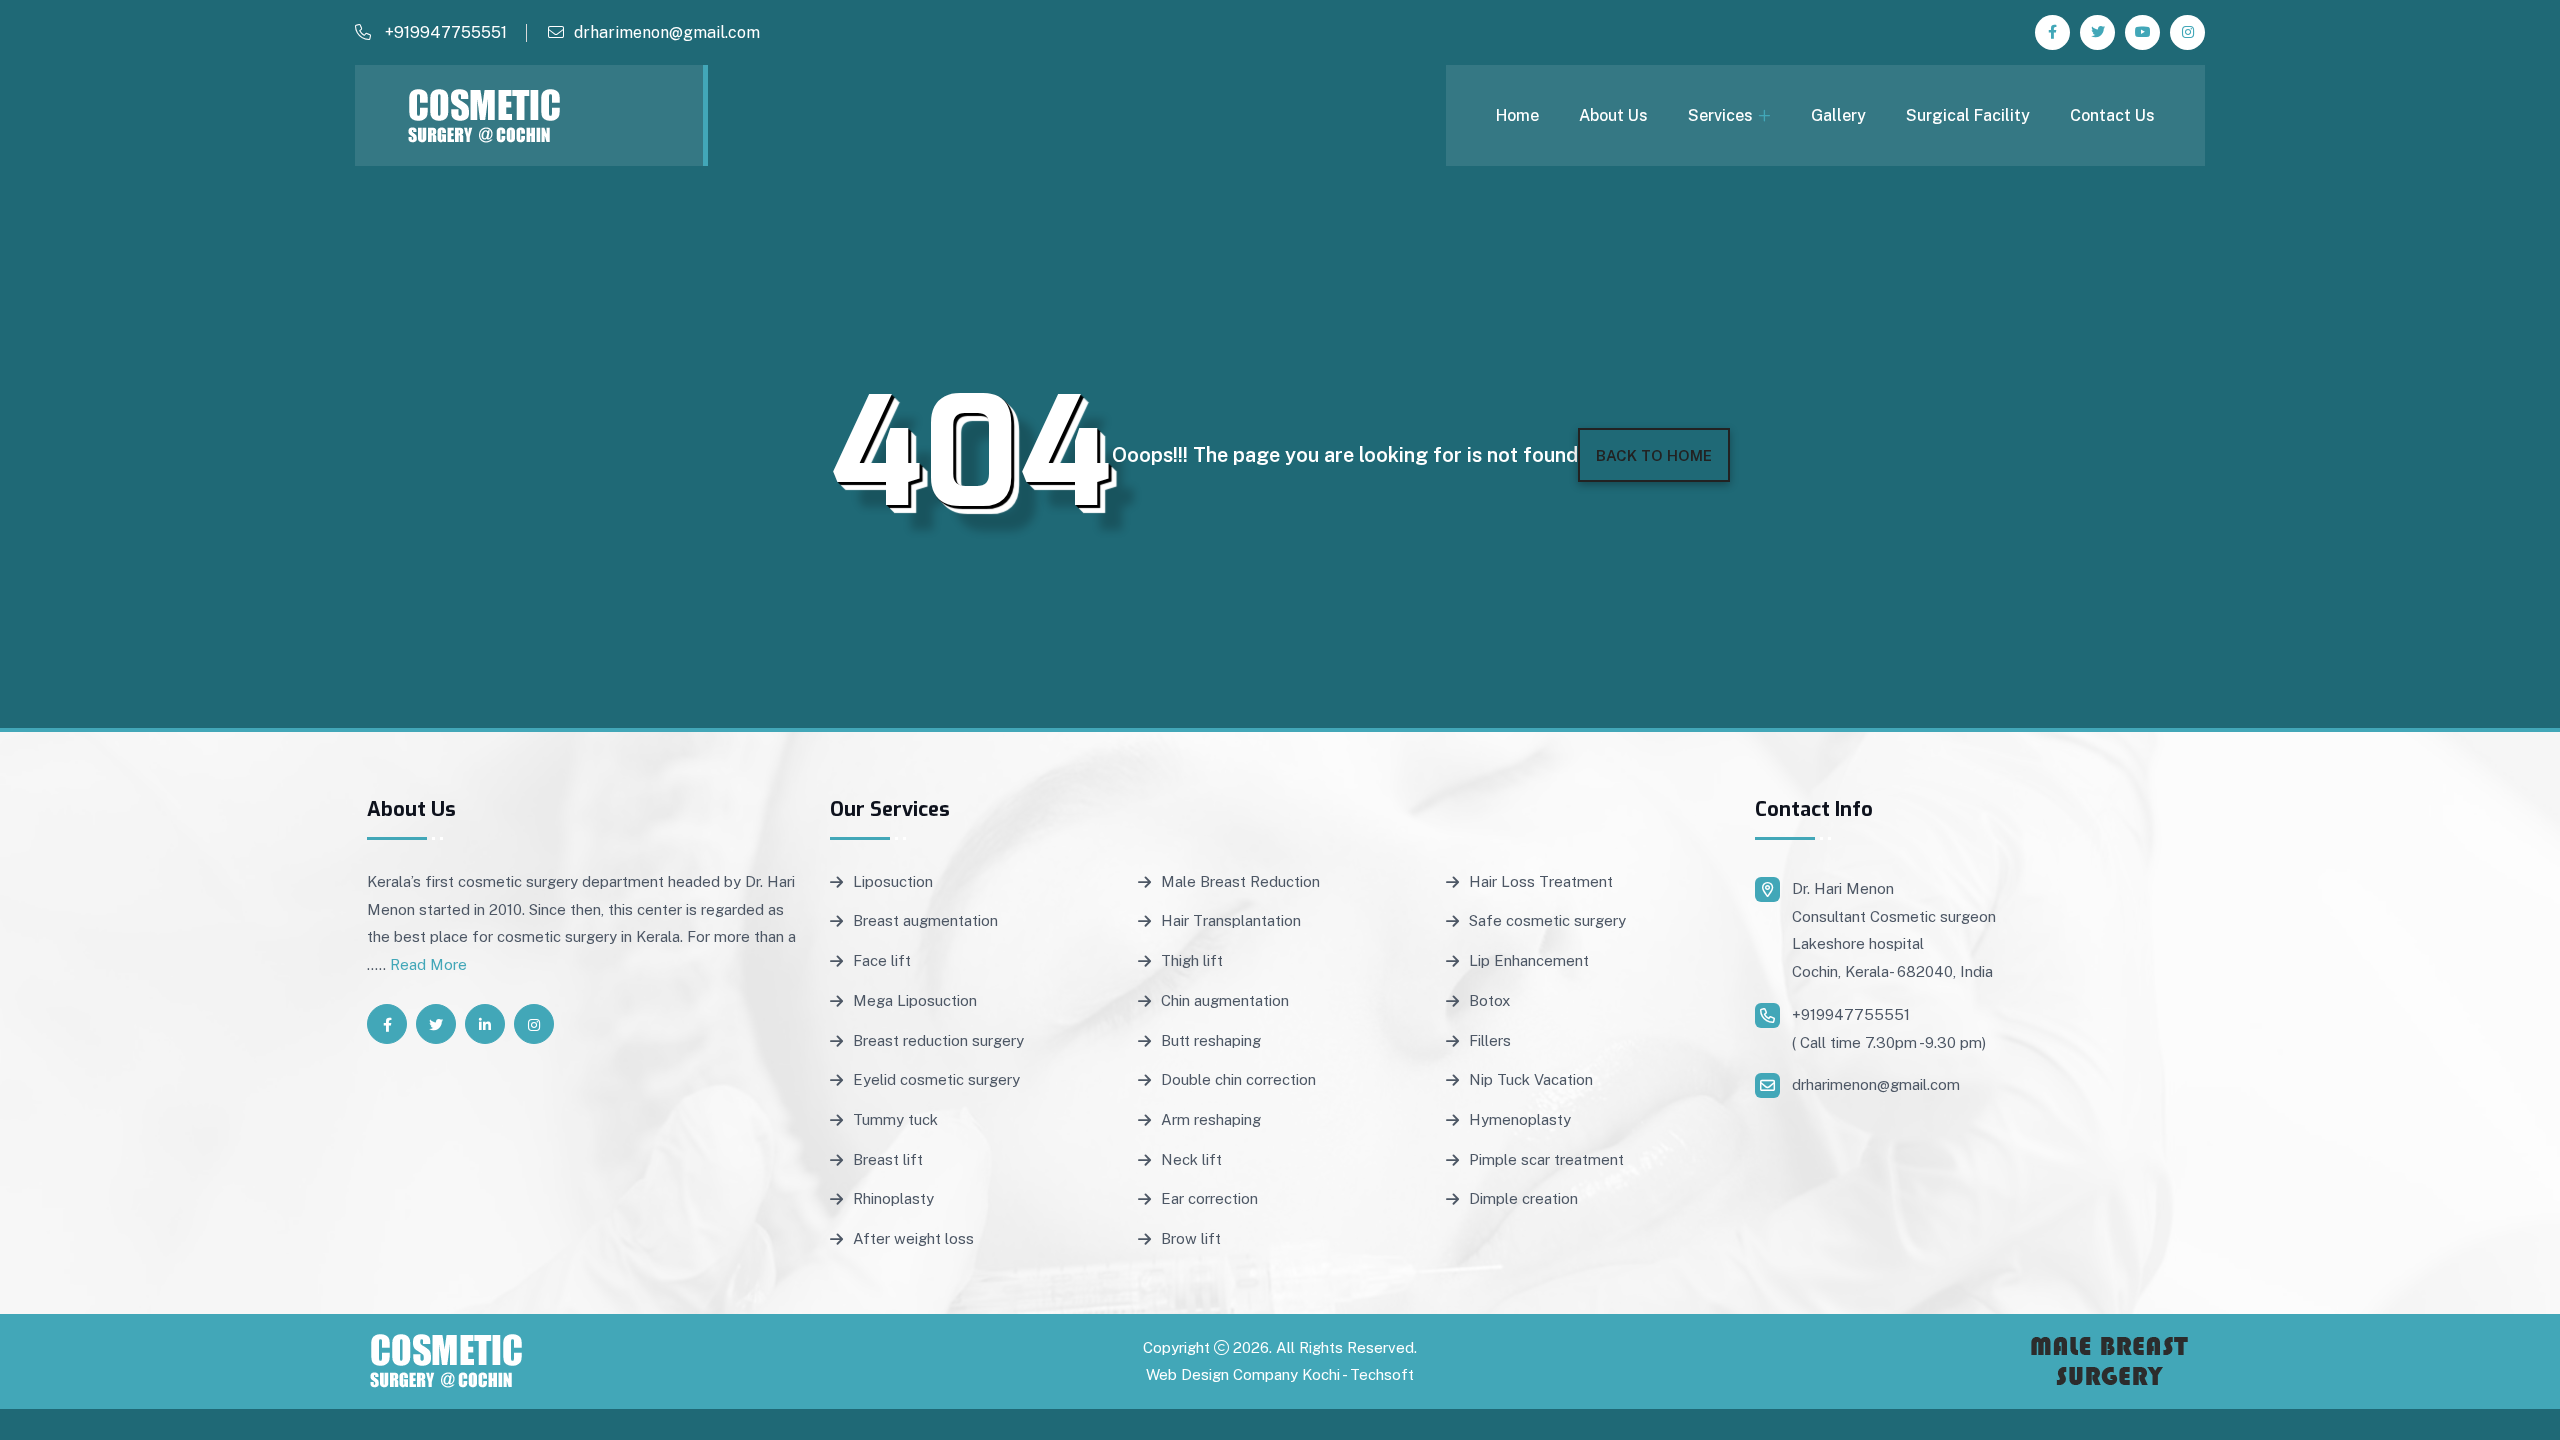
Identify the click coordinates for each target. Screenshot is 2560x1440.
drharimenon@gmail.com (667, 32)
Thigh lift (1192, 960)
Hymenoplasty (1520, 1119)
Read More (428, 964)
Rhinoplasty (893, 1198)
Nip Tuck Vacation (1531, 1079)
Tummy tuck (895, 1119)
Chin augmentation (1225, 1000)
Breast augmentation (925, 920)
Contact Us (2112, 115)
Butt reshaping (1211, 1040)
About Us (1613, 115)
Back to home (1654, 455)
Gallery (1838, 115)
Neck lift (1191, 1159)
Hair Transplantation (1231, 920)
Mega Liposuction (915, 1000)
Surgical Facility (1968, 115)
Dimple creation (1523, 1198)
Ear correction (1209, 1198)
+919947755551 (444, 32)
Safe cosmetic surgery (1547, 920)
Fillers (1490, 1040)
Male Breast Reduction (1240, 881)
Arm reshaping (1211, 1119)
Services (1720, 115)
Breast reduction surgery (938, 1040)
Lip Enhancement (1529, 960)
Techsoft (1382, 1374)
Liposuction (893, 881)
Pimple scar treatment (1546, 1159)
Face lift (882, 960)
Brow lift (1191, 1238)
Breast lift (888, 1159)
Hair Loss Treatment (1541, 881)
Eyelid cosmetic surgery (936, 1079)
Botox (1489, 1000)
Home (1517, 115)
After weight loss (913, 1238)
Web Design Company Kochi (1243, 1374)
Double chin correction (1238, 1079)
